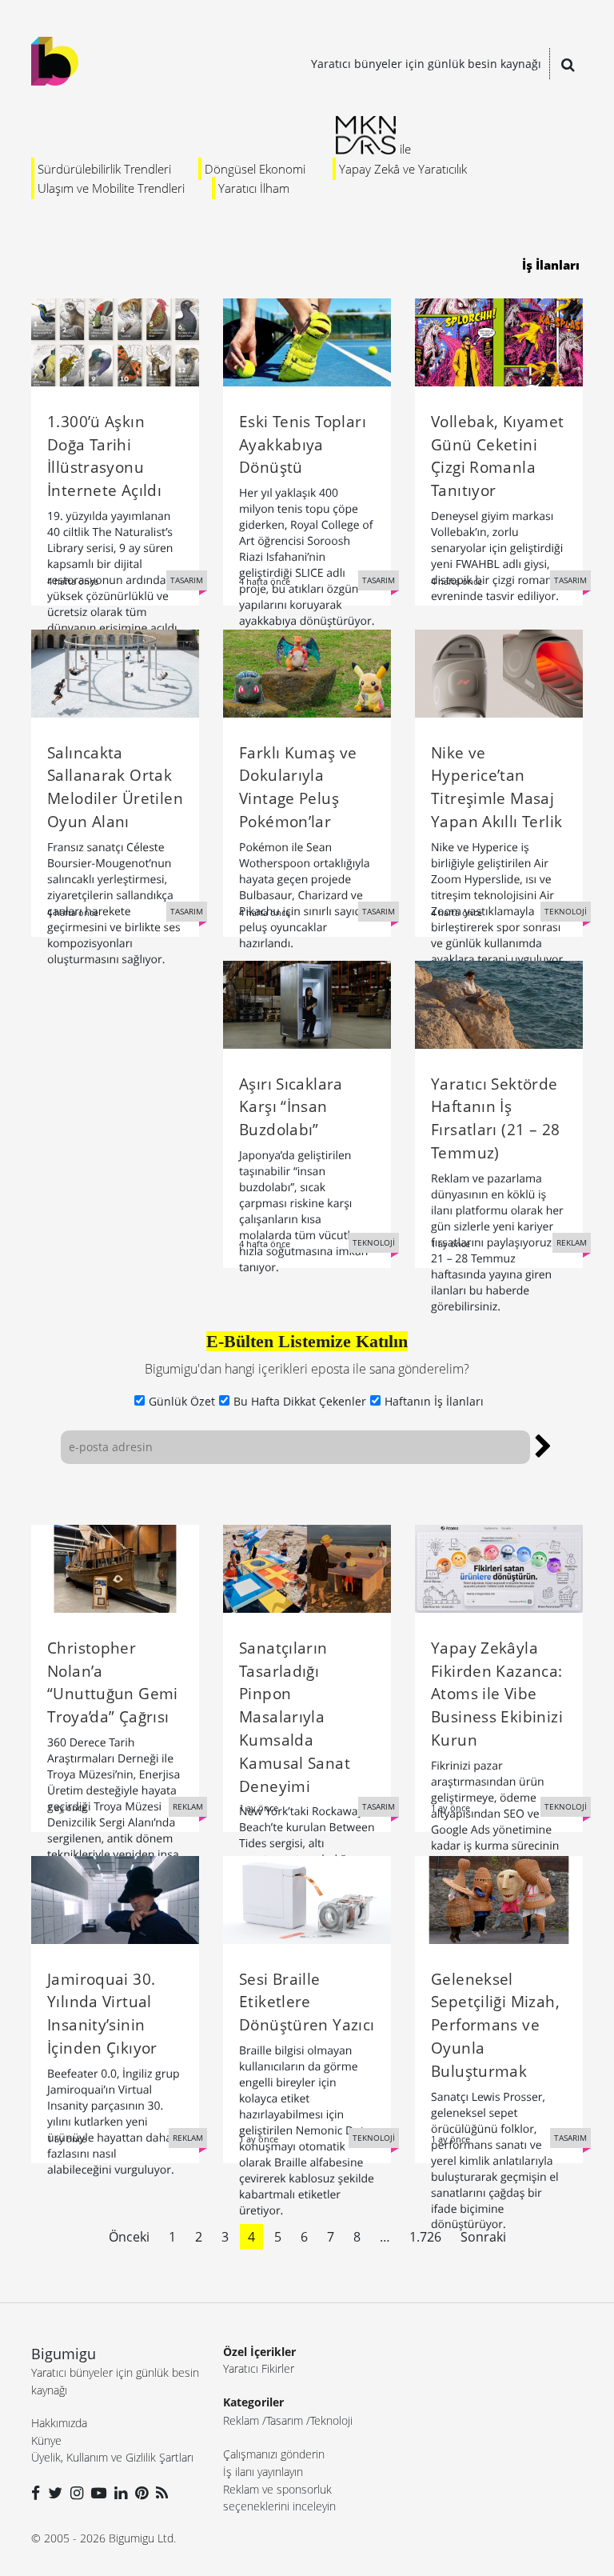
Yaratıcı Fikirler (259, 2368)
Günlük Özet (182, 1401)
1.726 (425, 2237)
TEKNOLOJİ (566, 911)
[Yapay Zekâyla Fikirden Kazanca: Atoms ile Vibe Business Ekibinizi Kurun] (499, 1567)
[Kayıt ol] (543, 1444)
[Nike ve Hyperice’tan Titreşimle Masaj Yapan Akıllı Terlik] (499, 672)
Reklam (241, 2420)
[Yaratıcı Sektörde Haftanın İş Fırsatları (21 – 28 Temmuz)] (499, 1003)
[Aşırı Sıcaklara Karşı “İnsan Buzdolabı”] (307, 1003)
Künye (46, 2440)
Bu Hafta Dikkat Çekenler (300, 1401)
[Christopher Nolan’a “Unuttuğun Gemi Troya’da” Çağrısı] (115, 1567)
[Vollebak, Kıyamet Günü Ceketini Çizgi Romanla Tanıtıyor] (499, 341)
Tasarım (285, 2420)
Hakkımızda (59, 2423)
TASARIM (187, 580)
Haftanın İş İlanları (434, 1401)
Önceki (129, 2237)
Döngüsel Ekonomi (255, 169)
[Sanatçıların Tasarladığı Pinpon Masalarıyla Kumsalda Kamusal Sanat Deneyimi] (307, 1567)
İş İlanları (551, 265)
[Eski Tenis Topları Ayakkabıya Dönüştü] (307, 341)
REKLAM (572, 1242)
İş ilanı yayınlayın (263, 2472)
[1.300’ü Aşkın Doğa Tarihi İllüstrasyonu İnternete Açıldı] (115, 341)
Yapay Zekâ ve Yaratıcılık (403, 169)
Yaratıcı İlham (254, 188)
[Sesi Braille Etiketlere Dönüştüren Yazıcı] (307, 1898)
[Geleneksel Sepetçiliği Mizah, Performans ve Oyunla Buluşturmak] (499, 1898)
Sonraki (483, 2237)
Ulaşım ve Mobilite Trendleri (111, 188)
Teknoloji (331, 2420)
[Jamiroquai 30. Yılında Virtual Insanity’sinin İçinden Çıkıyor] (115, 1898)
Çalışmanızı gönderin (274, 2454)
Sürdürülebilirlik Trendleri (104, 169)
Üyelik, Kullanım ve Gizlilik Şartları (112, 2457)
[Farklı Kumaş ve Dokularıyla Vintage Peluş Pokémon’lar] (307, 672)
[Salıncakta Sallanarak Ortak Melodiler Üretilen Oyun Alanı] (115, 672)
